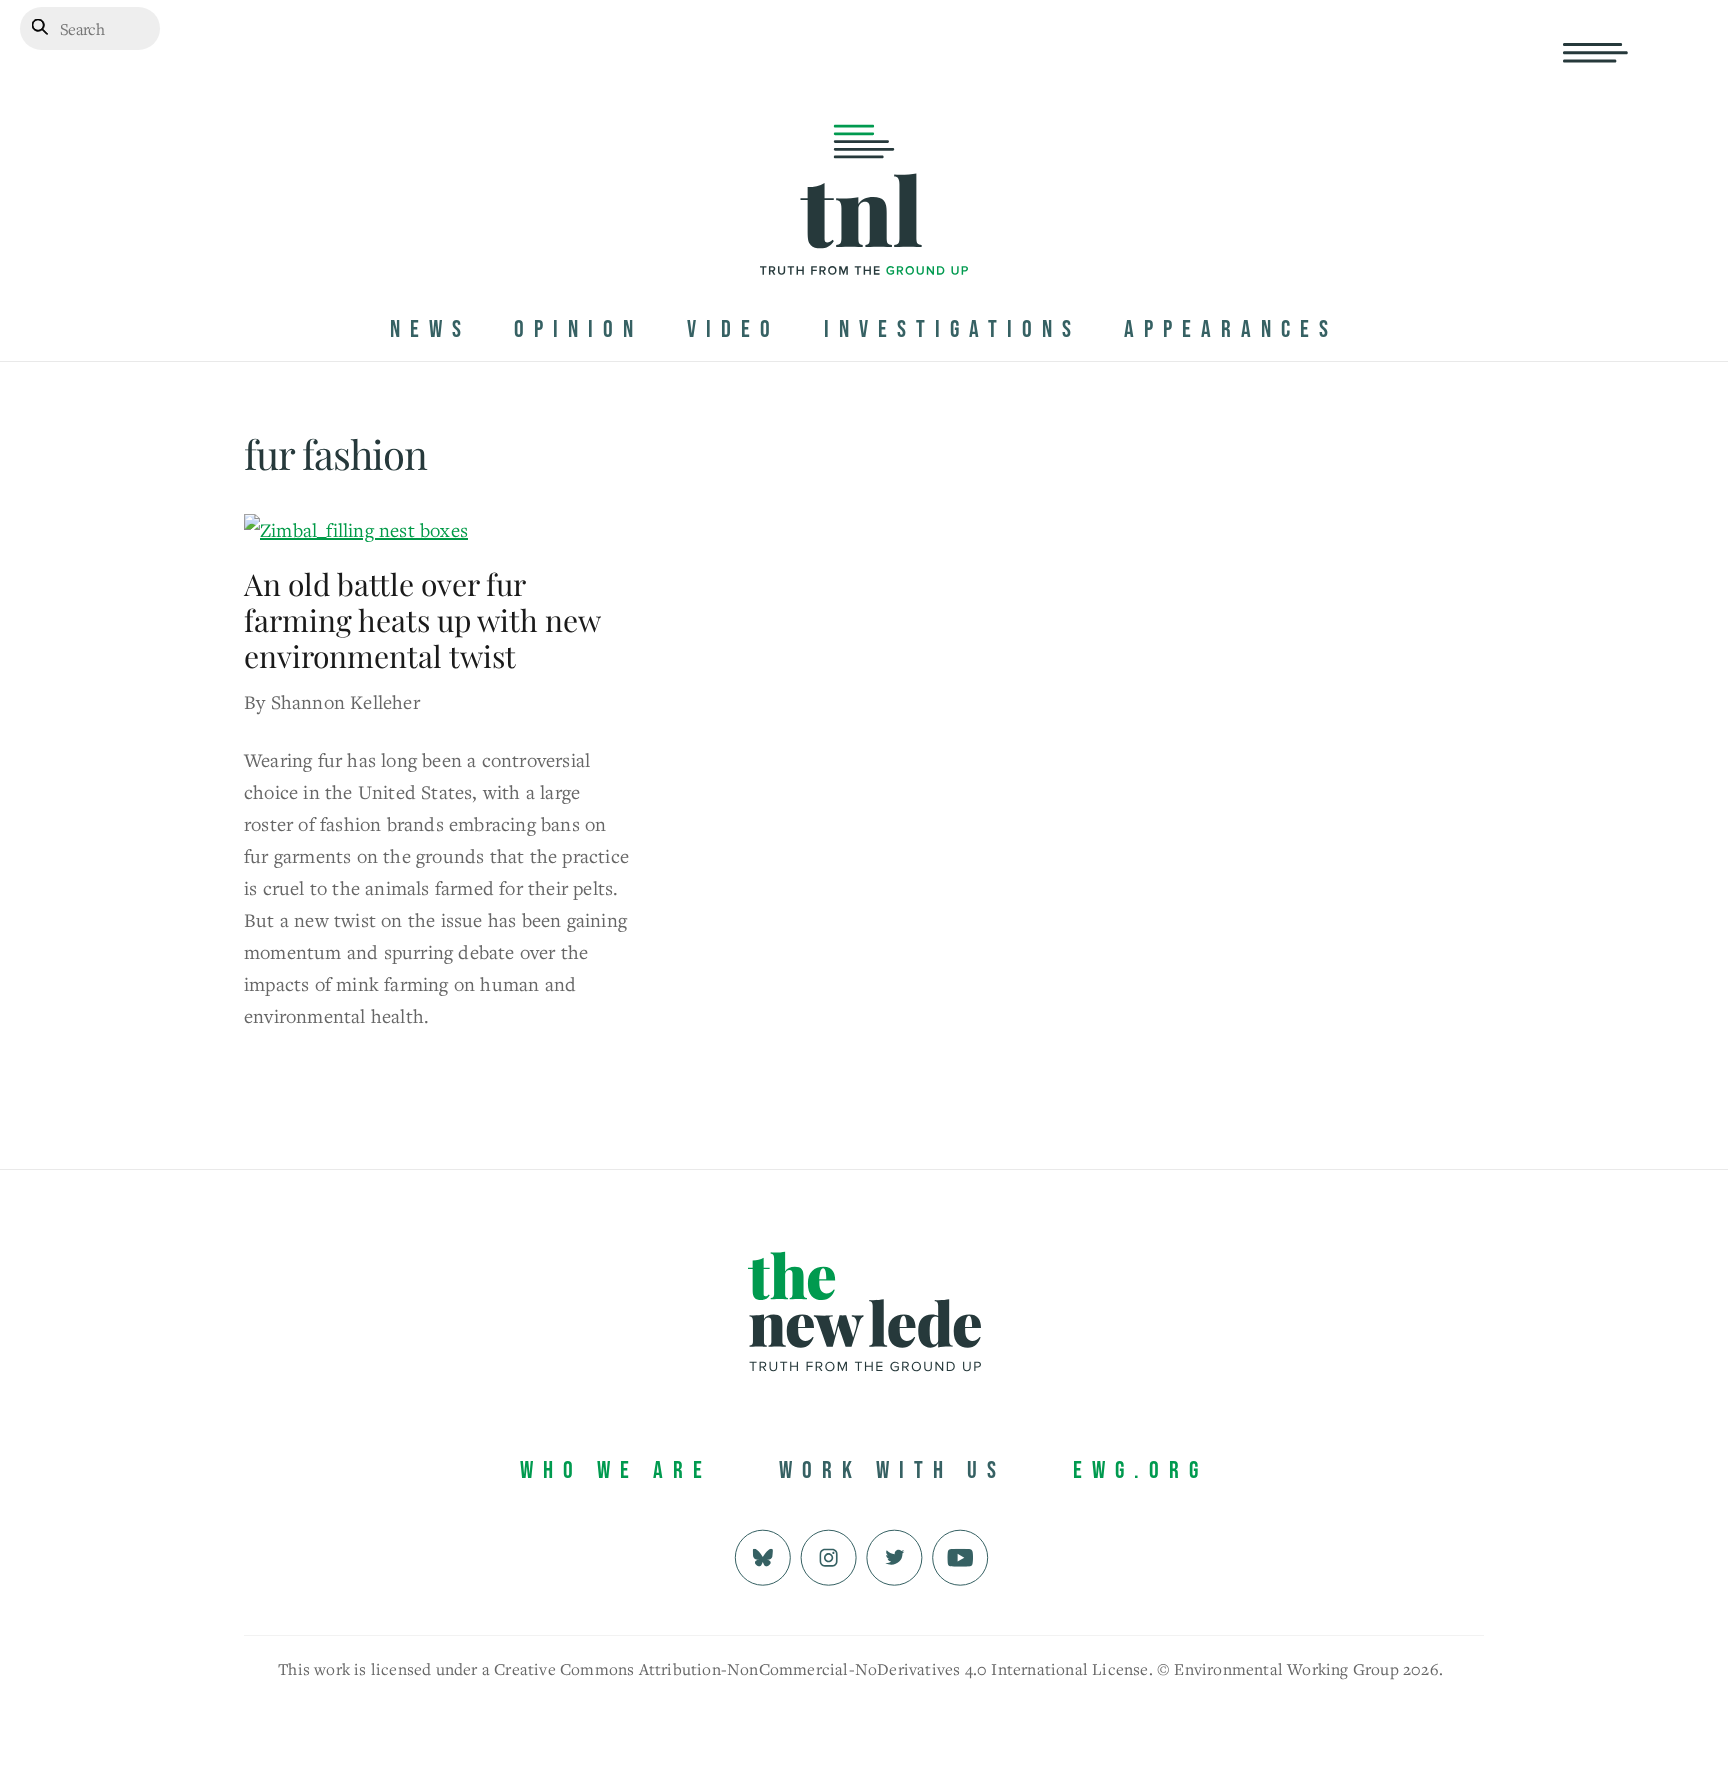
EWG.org (1140, 1470)
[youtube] (960, 1554)
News (430, 329)
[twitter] (894, 1554)
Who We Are (616, 1470)
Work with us (892, 1470)
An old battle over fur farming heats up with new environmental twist (422, 620)
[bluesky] (762, 1554)
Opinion (578, 329)
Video (733, 329)
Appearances (1231, 329)
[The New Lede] (864, 233)
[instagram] (828, 1554)
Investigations (952, 329)
